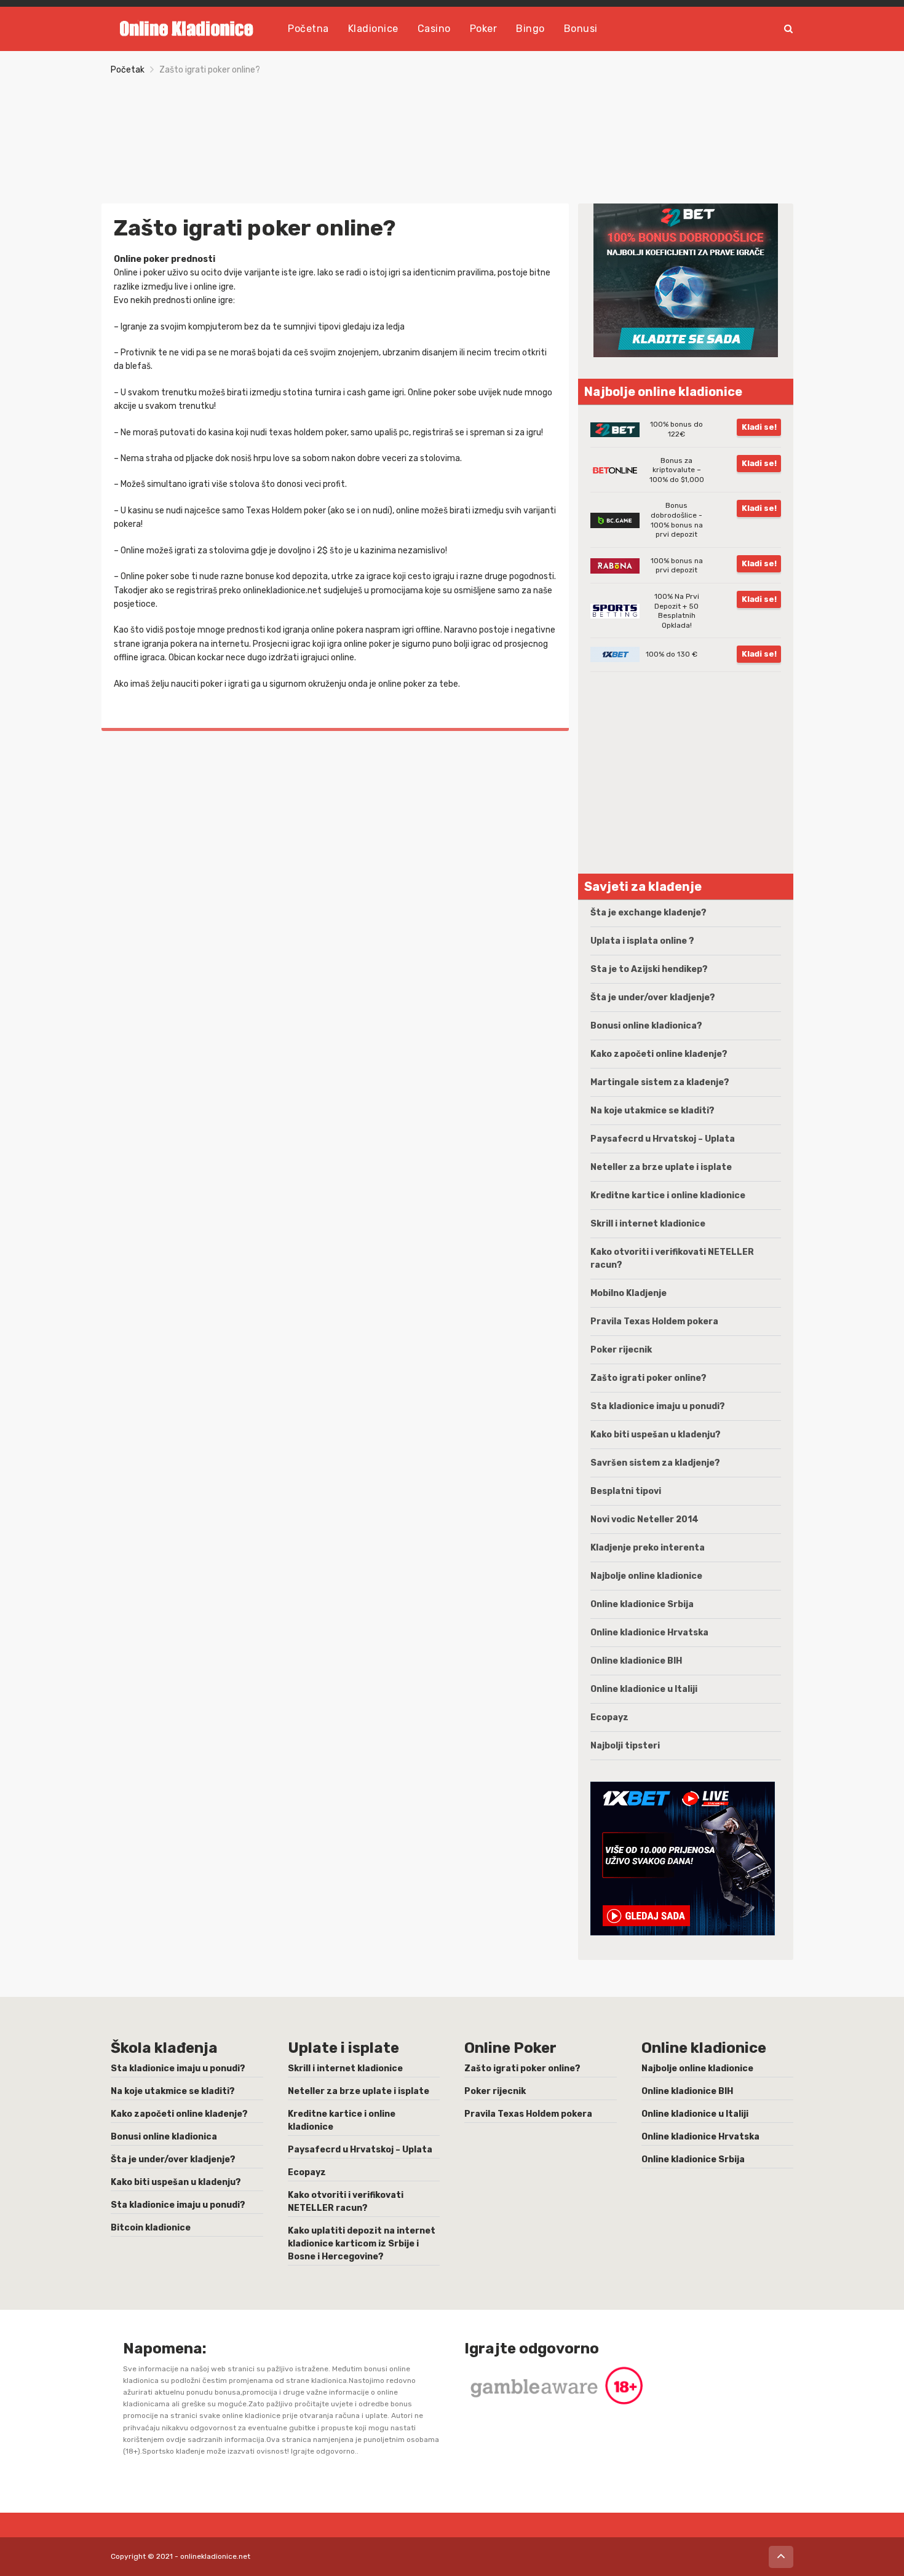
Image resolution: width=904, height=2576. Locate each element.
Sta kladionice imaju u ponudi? (658, 1406)
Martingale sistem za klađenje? (660, 1082)
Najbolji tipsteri (625, 1746)
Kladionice (373, 29)
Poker (484, 29)
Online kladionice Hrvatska (649, 1633)
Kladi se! (759, 427)
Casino (434, 29)
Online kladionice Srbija (642, 1604)
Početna (308, 29)
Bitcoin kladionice (151, 2228)
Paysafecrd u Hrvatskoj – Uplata (663, 1139)
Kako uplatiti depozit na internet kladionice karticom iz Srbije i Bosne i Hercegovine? (362, 2244)
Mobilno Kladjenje (628, 1293)
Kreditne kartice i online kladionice (668, 1195)
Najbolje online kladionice (646, 1576)
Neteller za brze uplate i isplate (661, 1167)
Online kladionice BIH (636, 1661)
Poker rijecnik (621, 1350)
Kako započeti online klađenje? (659, 1054)
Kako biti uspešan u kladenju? (656, 1435)
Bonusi (581, 29)
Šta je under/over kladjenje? (653, 998)
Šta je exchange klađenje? (648, 913)
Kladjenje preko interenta (648, 1548)
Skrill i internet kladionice (648, 1224)
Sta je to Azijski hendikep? (649, 969)
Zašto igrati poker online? (648, 1378)
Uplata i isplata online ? (642, 941)
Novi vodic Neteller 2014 (644, 1519)
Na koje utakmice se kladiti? (652, 1111)
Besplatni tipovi (626, 1491)
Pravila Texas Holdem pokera (654, 1322)
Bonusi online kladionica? (646, 1026)
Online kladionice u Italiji (644, 1689)
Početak (128, 70)
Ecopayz (609, 1717)
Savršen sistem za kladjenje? (655, 1463)
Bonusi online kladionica (164, 2137)
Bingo (530, 29)
